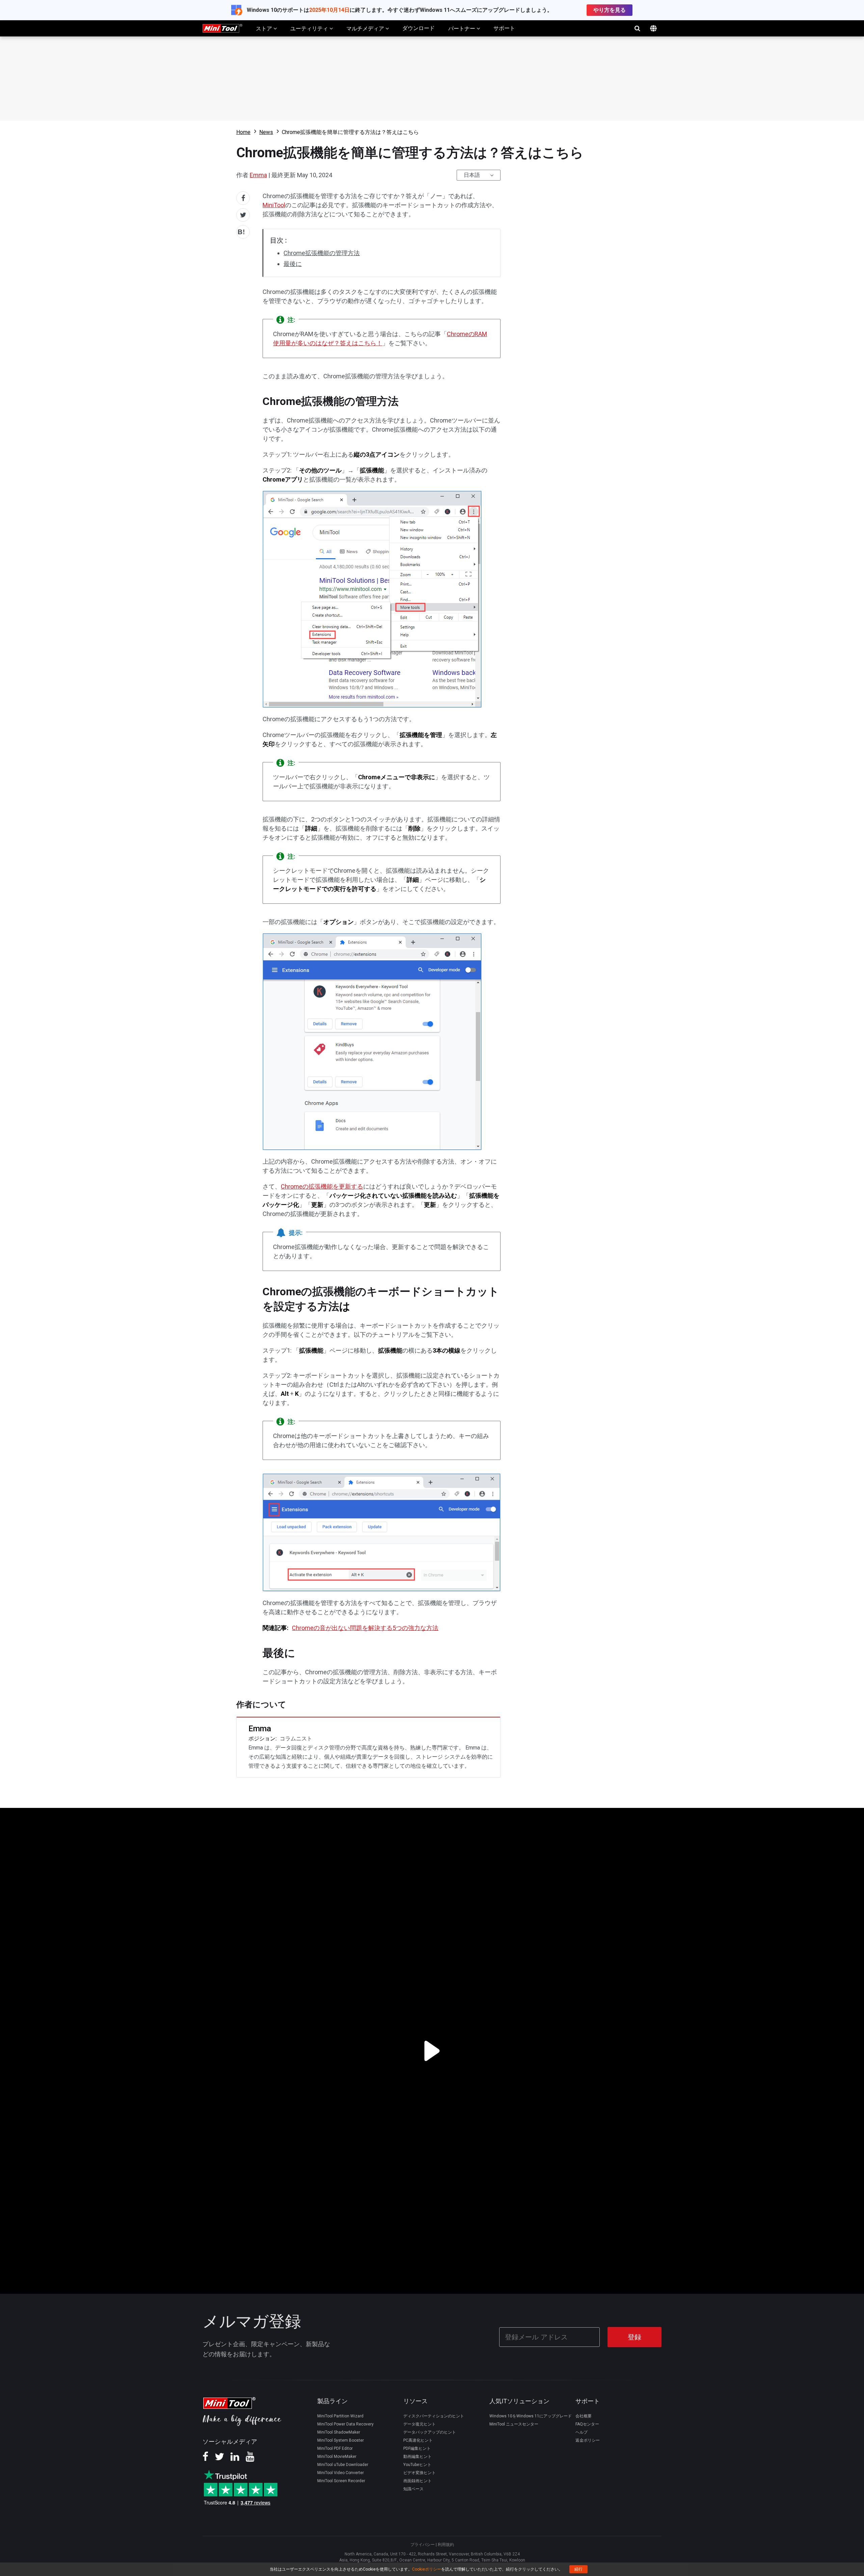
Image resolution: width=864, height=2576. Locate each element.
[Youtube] (250, 2459)
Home (243, 132)
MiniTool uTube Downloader (343, 2465)
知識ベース (413, 2489)
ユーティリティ (310, 29)
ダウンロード (418, 28)
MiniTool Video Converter (341, 2473)
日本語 (472, 175)
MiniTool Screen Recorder (341, 2481)
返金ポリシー (588, 2440)
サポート (504, 28)
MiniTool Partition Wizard (340, 2416)
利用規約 (446, 2545)
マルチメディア (366, 29)
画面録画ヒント (417, 2481)
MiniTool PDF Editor (335, 2448)
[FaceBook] (205, 2459)
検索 (637, 28)
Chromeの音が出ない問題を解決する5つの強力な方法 (365, 1628)
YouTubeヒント (417, 2465)
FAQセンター (587, 2424)
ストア (265, 29)
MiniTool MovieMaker (337, 2457)
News (266, 132)
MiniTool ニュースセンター (514, 2424)
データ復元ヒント (420, 2424)
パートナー (462, 29)
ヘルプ (582, 2432)
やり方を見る (610, 10)
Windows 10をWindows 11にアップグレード (531, 2416)
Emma (258, 175)
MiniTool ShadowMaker (339, 2432)
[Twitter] (219, 2459)
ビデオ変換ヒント (420, 2473)
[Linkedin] (235, 2459)
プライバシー (423, 2545)
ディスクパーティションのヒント (434, 2416)
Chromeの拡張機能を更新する (322, 1186)
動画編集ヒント (417, 2457)
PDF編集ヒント (417, 2448)
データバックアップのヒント (430, 2432)
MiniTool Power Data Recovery (345, 2424)
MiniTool (274, 205)
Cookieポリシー (427, 2569)
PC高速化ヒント (418, 2440)
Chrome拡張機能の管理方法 (322, 253)
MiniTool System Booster (341, 2440)
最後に (293, 264)
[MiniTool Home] (222, 28)
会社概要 (584, 2416)
